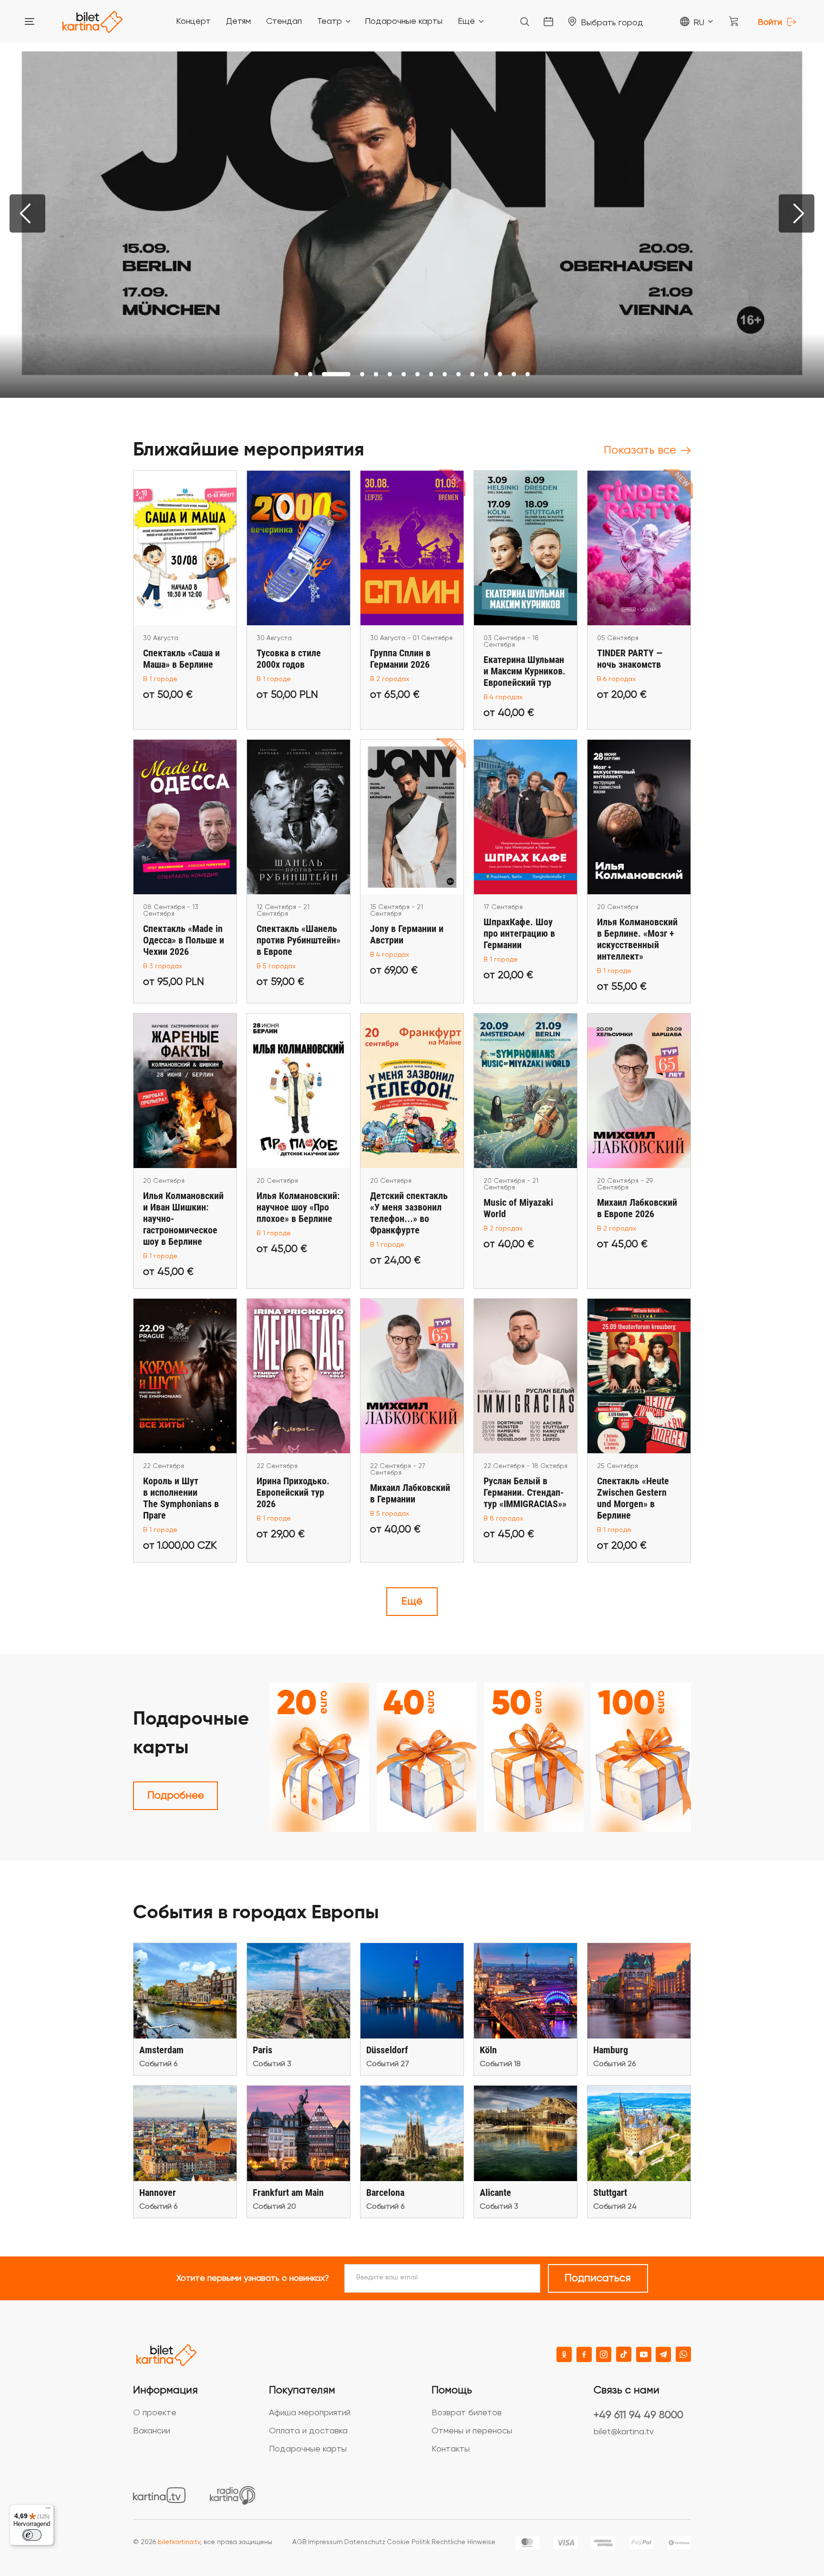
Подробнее (176, 1796)
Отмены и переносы (472, 2431)
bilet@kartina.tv (624, 2432)
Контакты (451, 2449)
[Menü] (48, 2510)
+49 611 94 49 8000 (639, 2415)
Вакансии (152, 2431)
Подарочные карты (308, 2449)
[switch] (32, 2535)
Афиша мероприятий (310, 2413)
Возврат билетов (467, 2413)
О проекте (155, 2413)
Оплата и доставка (308, 2431)
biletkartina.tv (179, 2542)
